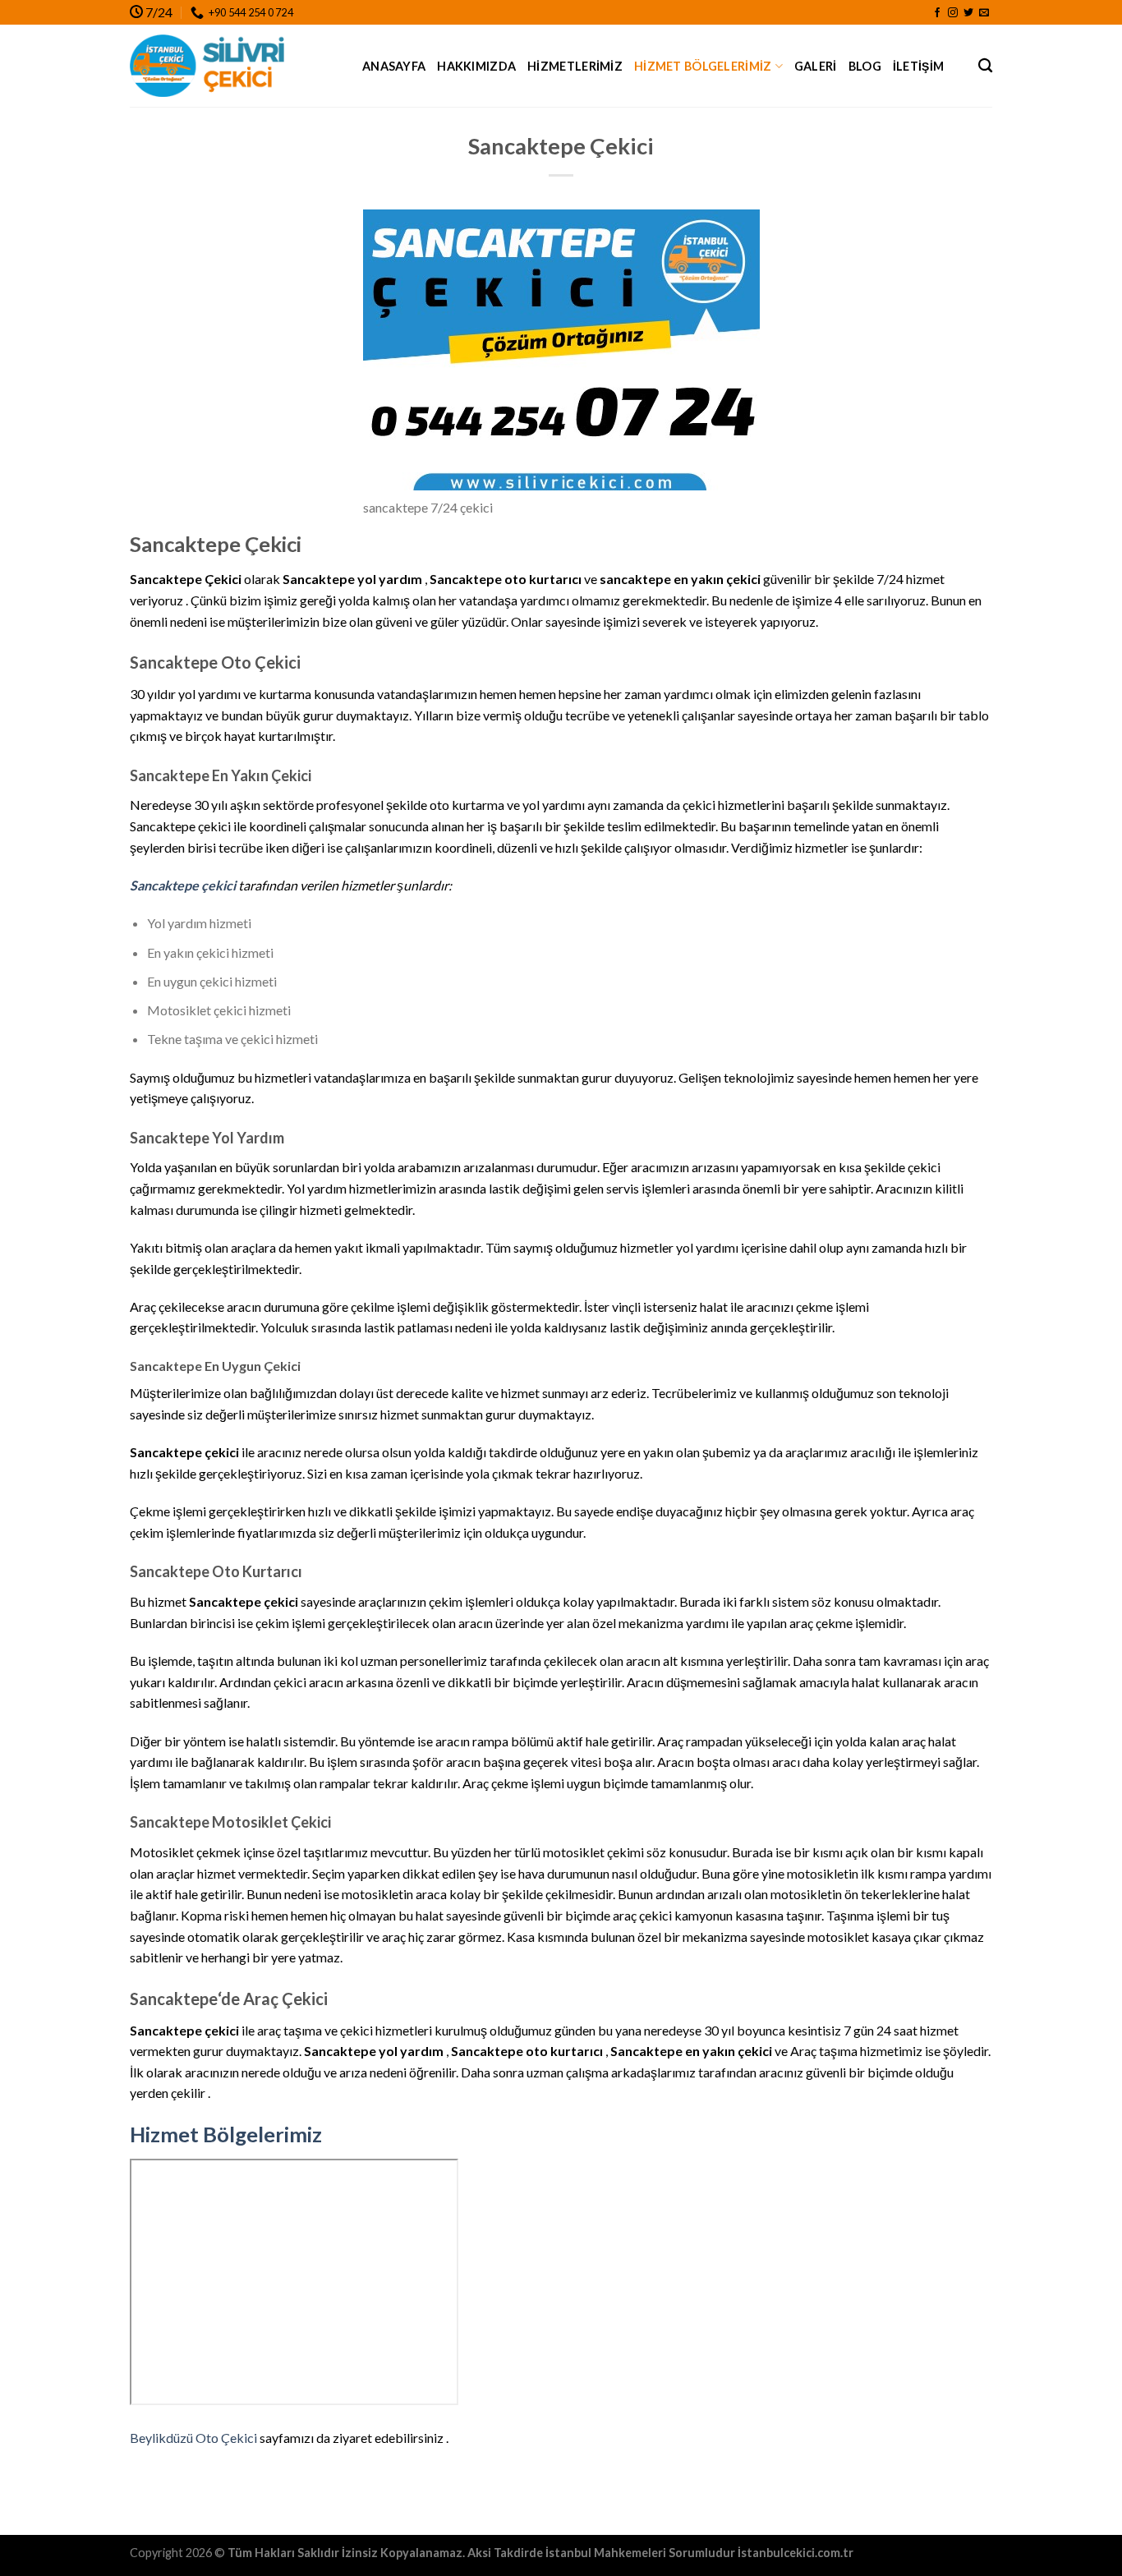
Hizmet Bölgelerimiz (703, 66)
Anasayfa (394, 66)
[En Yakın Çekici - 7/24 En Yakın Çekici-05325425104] (234, 66)
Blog (865, 66)
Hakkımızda (476, 66)
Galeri (816, 66)
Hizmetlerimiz (575, 66)
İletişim (918, 66)
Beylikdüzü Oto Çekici (193, 2438)
